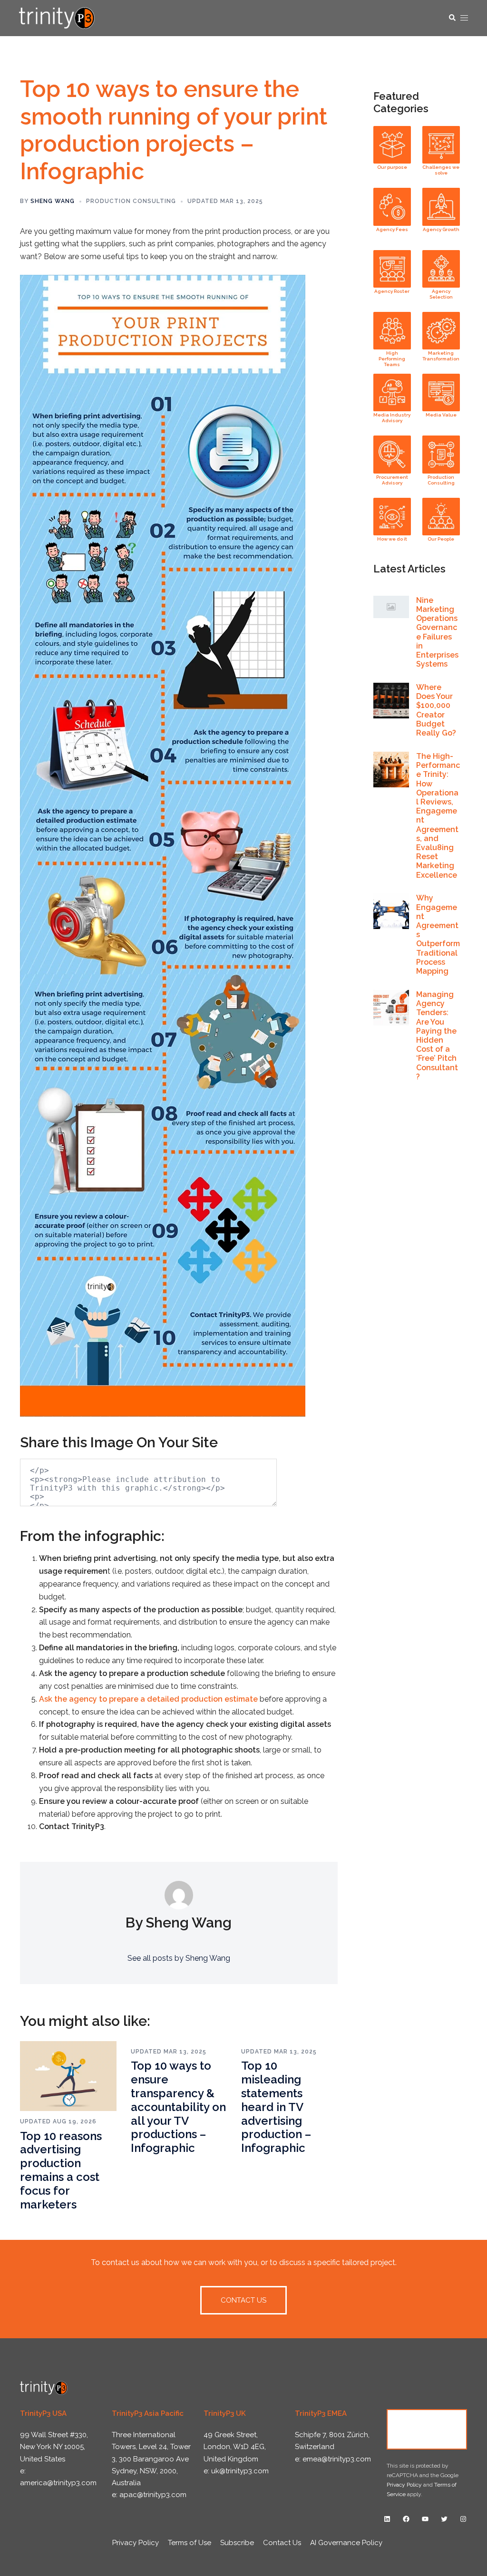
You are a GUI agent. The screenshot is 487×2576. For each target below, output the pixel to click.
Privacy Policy (404, 2485)
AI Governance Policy (346, 2543)
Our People (441, 539)
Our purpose (392, 167)
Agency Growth (441, 229)
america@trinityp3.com (58, 2483)
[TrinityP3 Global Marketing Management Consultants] (57, 17)
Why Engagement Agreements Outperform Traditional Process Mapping (438, 935)
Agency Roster (392, 291)
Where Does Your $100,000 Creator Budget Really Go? (436, 710)
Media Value (441, 415)
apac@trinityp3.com (153, 2495)
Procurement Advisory (392, 480)
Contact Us (427, 2429)
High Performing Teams (392, 359)
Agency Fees (392, 229)
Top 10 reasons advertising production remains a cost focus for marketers (61, 2170)
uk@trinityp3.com (240, 2471)
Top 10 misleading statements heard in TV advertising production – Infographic (276, 2107)
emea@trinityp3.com (337, 2459)
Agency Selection (441, 294)
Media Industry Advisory (392, 418)
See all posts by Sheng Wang (179, 1958)
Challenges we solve (441, 170)
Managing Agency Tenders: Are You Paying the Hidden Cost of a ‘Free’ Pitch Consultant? (437, 1036)
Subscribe (237, 2543)
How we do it (392, 539)
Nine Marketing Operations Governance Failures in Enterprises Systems (437, 632)
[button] (452, 18)
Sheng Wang (53, 201)
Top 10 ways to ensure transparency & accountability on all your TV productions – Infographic (178, 2107)
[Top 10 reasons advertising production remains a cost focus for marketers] (68, 2076)
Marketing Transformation (441, 356)
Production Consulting (131, 201)
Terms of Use (190, 2543)
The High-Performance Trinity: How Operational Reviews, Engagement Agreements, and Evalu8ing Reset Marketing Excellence (438, 816)
